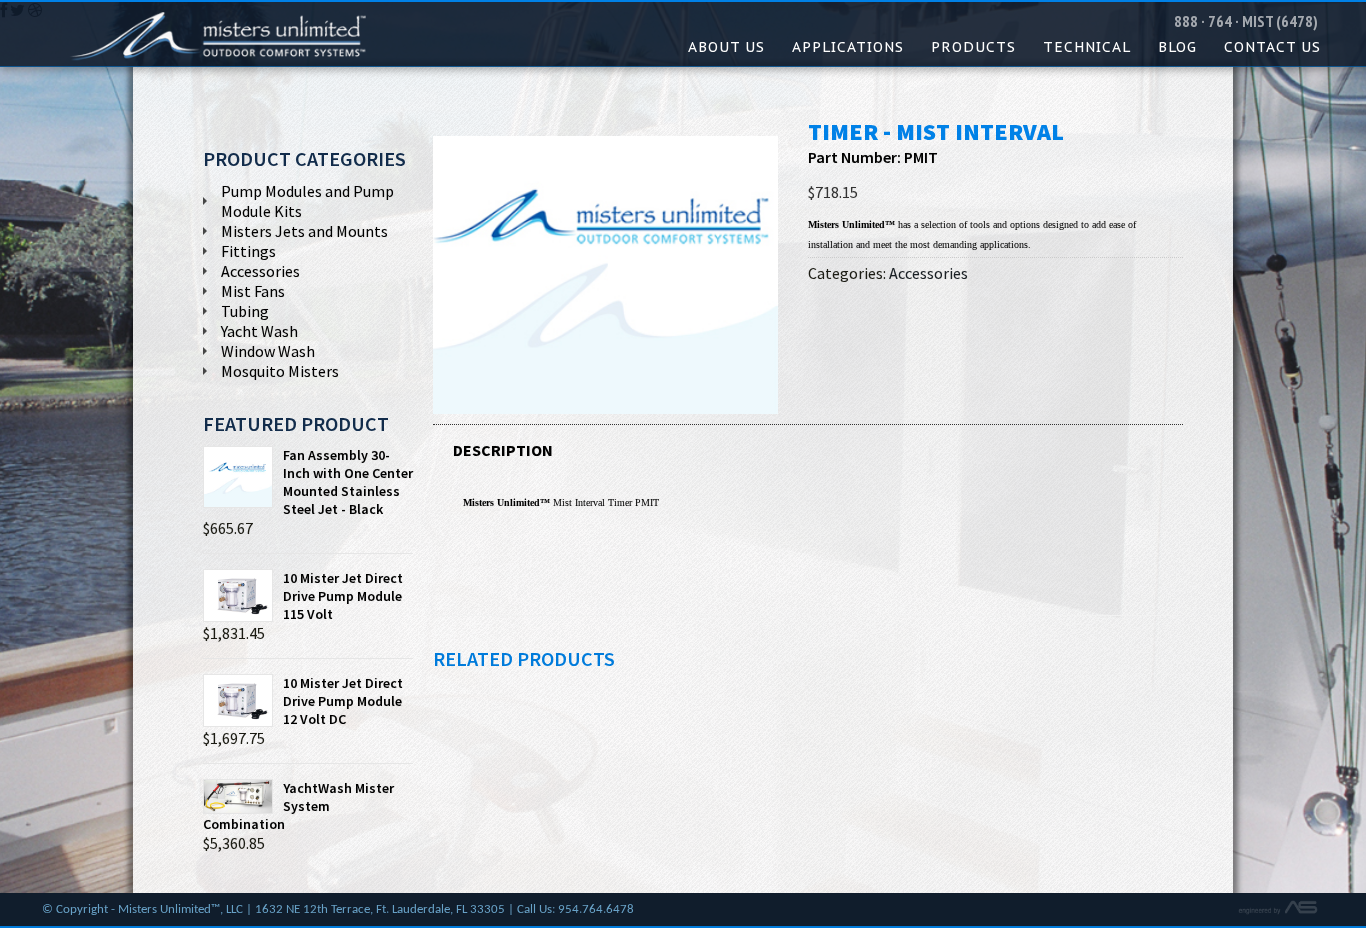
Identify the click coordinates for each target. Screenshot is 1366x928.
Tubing (245, 311)
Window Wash (268, 351)
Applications (848, 47)
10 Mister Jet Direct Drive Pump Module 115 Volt (343, 596)
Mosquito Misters (280, 371)
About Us (726, 47)
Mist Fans (253, 291)
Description (503, 450)
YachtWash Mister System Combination (298, 806)
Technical (1087, 47)
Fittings (248, 251)
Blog (1177, 47)
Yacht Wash (259, 331)
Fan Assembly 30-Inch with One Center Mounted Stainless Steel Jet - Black (348, 482)
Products (973, 47)
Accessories (928, 273)
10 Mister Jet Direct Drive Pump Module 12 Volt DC (343, 701)
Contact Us (1272, 47)
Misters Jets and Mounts (304, 231)
